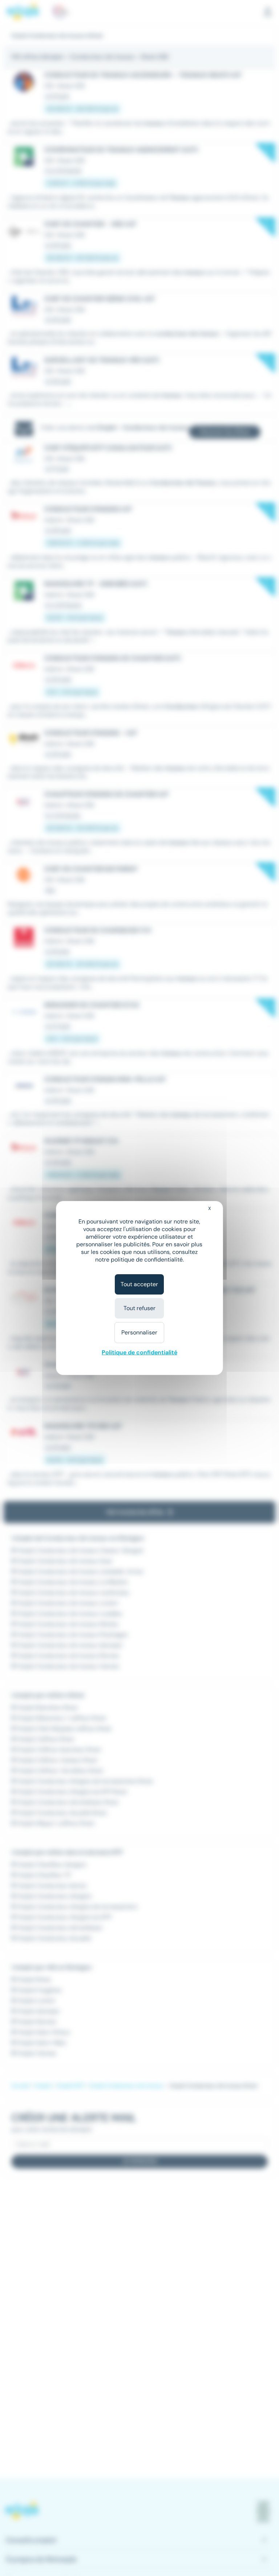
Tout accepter (139, 1284)
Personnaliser (139, 1332)
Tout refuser (139, 1308)
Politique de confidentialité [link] (139, 1352)
